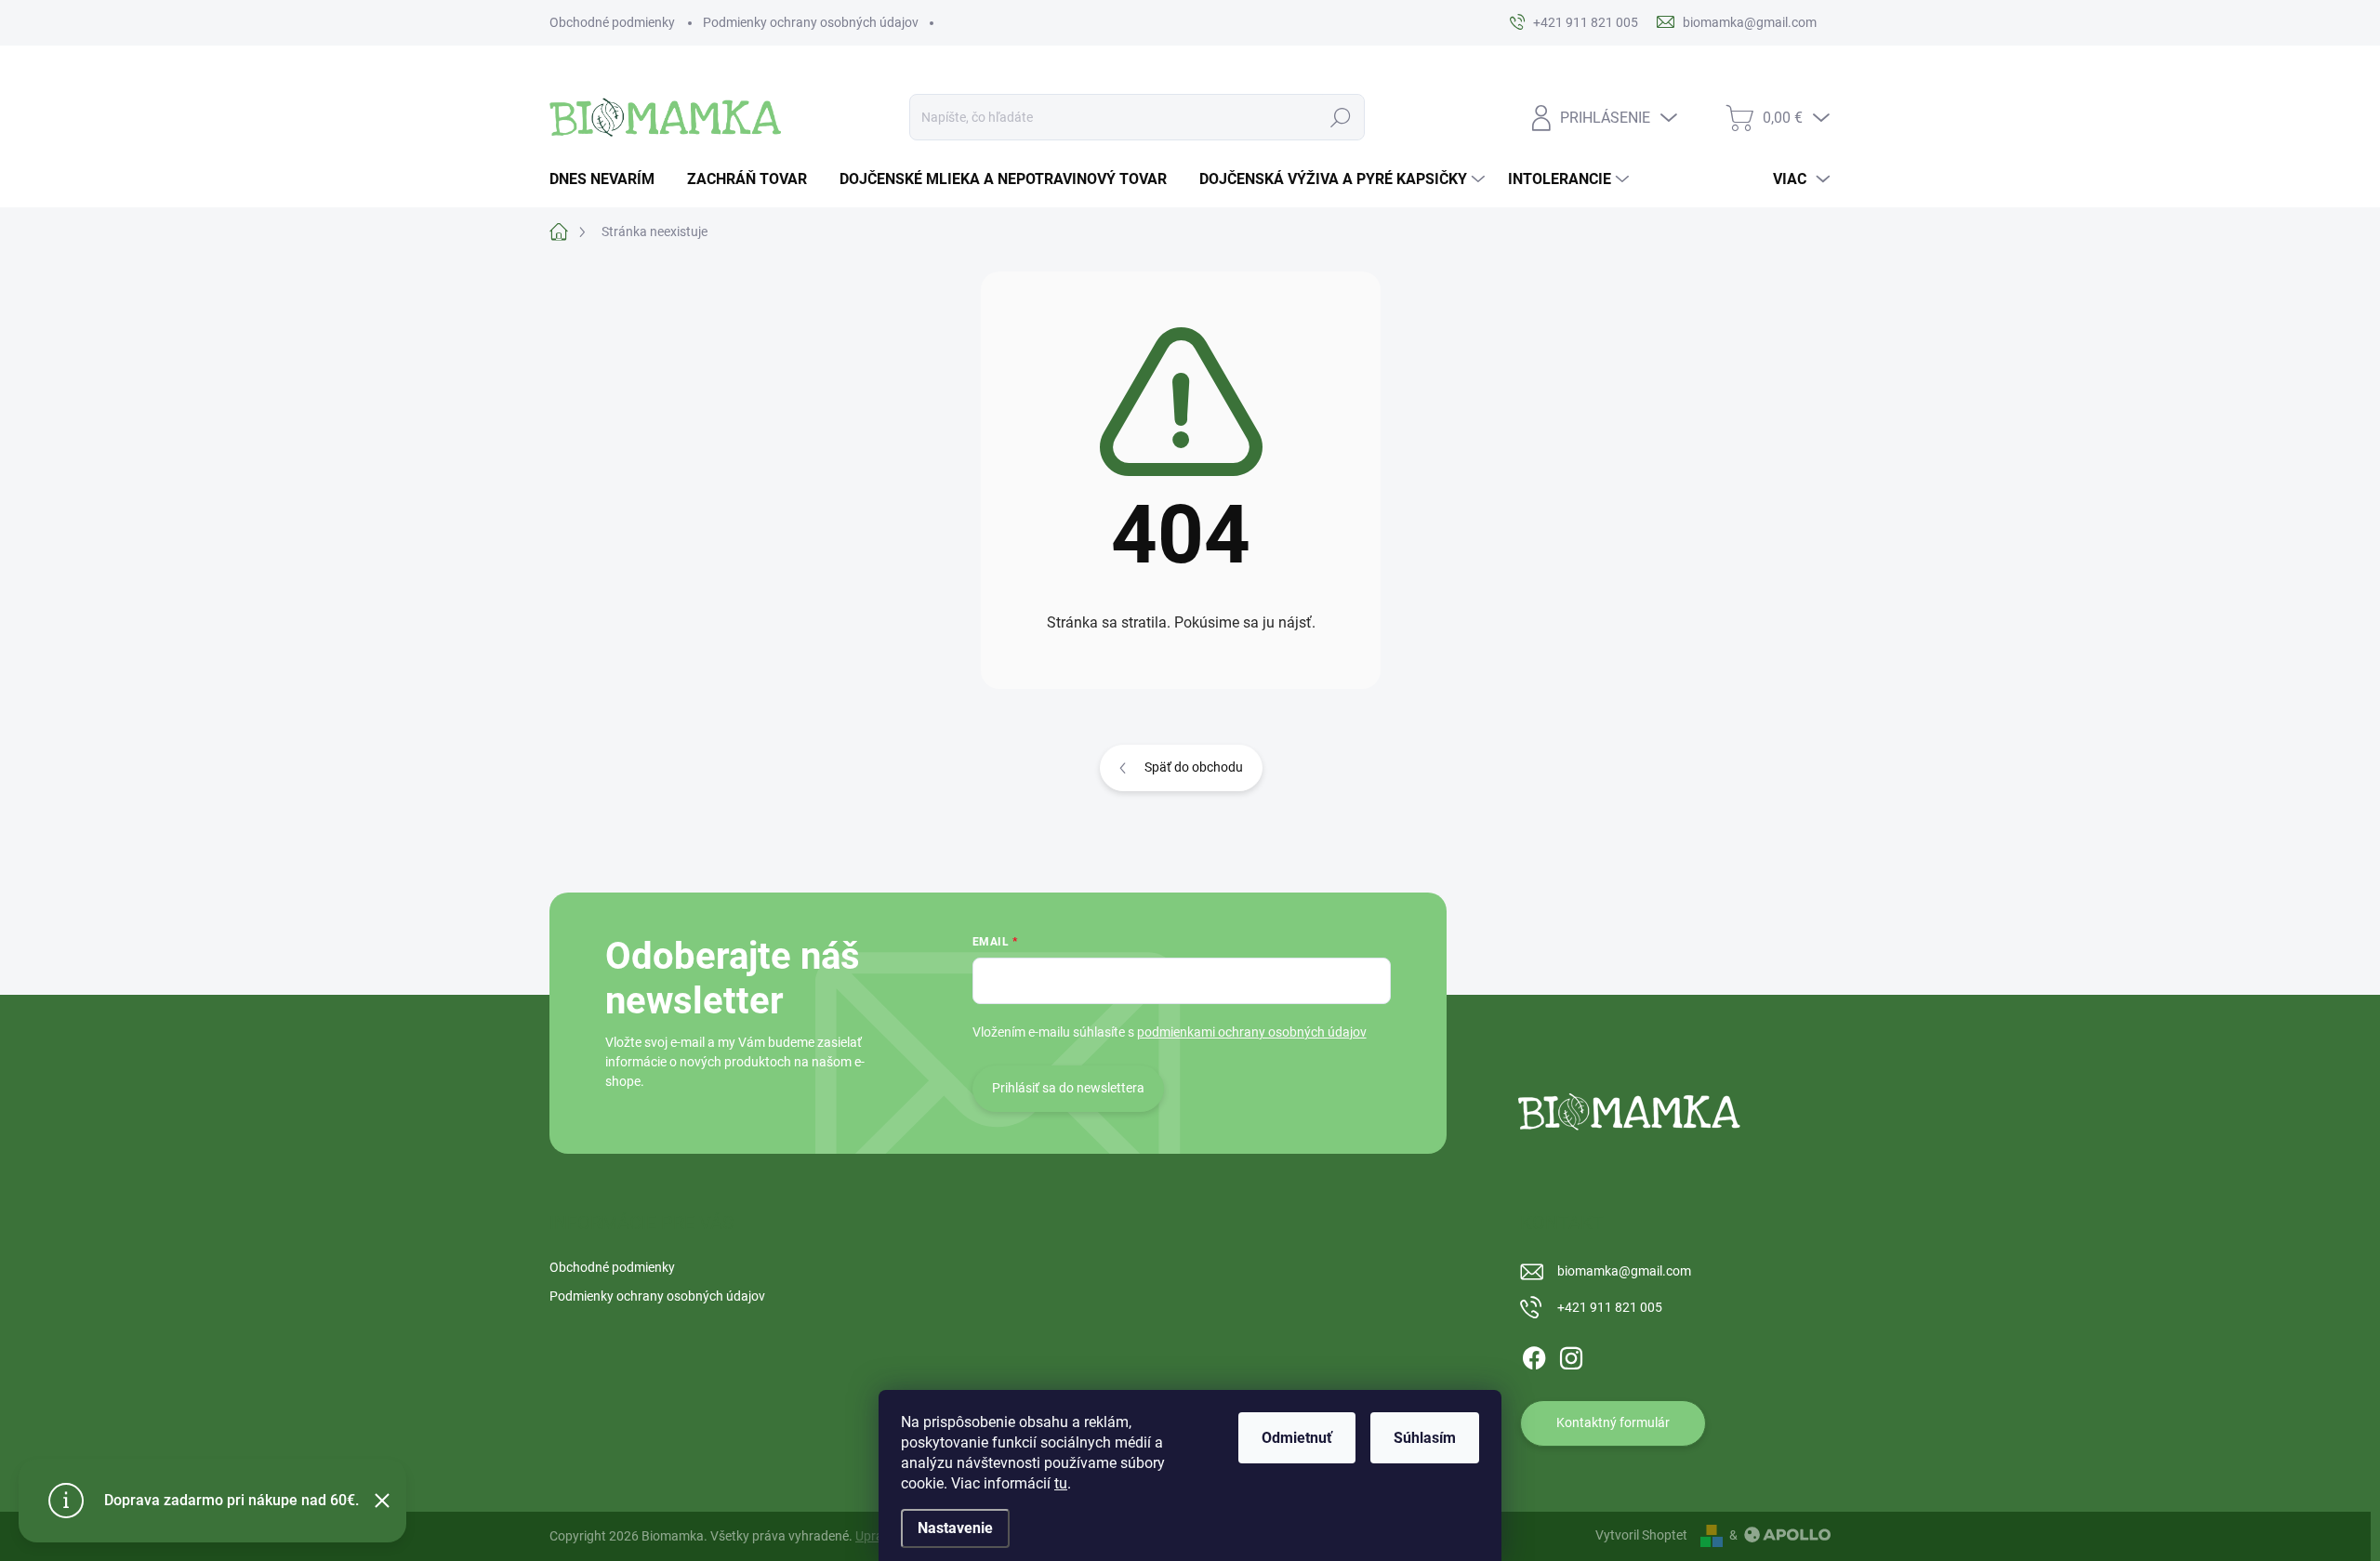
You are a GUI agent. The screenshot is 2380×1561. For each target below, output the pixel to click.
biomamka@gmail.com (1624, 1271)
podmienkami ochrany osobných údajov (1252, 1032)
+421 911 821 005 (1610, 1307)
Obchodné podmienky (612, 22)
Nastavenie (955, 1528)
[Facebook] (1534, 1355)
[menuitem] (609, 179)
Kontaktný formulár (1613, 1422)
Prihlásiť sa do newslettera (1068, 1088)
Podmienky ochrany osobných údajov (811, 22)
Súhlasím (1425, 1438)
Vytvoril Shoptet (1641, 1535)
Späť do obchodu (1194, 767)
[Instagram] (1571, 1355)
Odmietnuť (1297, 1438)
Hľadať (1341, 117)
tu (1061, 1483)
